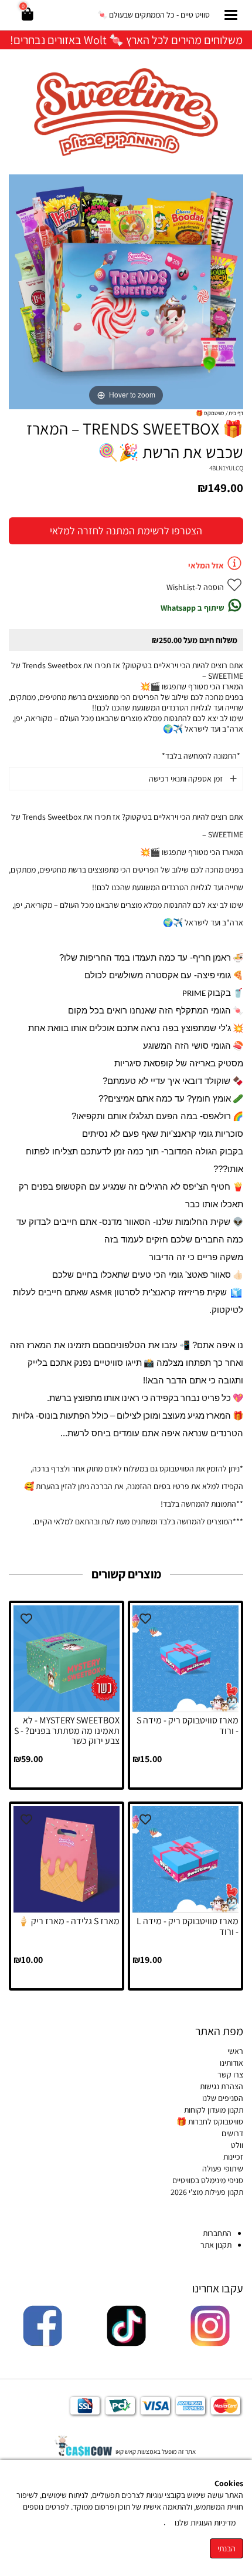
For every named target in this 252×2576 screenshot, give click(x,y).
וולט (237, 2145)
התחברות (217, 2233)
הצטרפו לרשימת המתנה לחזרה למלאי (126, 531)
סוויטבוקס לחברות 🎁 (210, 2122)
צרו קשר (230, 2075)
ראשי (235, 2051)
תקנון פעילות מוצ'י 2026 (207, 2192)
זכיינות (233, 2157)
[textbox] (126, 39)
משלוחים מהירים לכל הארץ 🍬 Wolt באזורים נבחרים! (126, 40)
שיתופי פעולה (223, 2168)
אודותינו (231, 2063)
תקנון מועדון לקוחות (214, 2110)
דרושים (232, 2133)
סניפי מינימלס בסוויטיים (208, 2180)
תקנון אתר (215, 2245)
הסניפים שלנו (223, 2098)
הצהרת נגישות (222, 2086)
